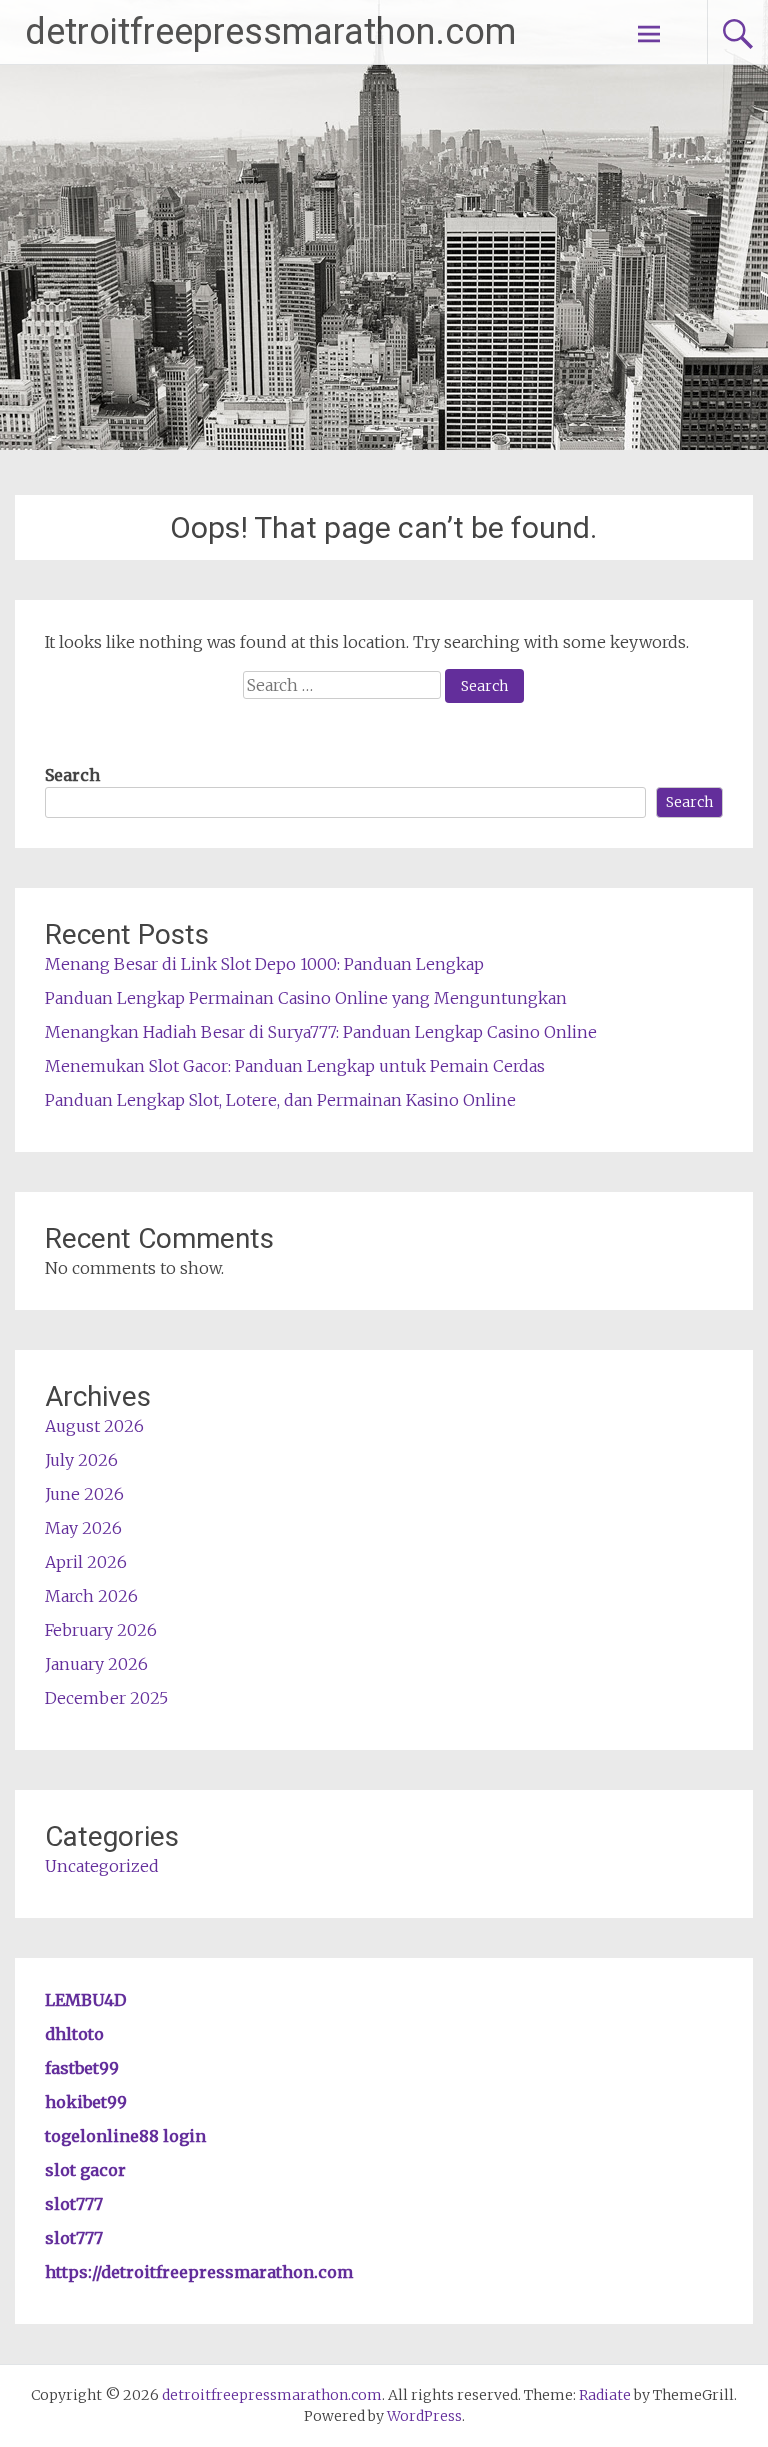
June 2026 (84, 1494)
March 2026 (91, 1596)
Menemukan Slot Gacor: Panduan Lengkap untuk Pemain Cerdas (295, 1066)
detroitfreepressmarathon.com (270, 32)
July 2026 (81, 1460)
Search (72, 775)
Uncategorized (102, 1866)
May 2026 (83, 1528)
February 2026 (101, 1630)
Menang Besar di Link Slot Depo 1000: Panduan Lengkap (264, 964)
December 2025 (106, 1698)
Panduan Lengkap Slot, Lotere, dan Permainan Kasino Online (280, 1100)
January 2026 (96, 1664)
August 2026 (94, 1426)
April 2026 (86, 1562)
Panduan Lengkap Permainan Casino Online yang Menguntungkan (306, 998)
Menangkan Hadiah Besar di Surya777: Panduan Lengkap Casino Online (321, 1032)
